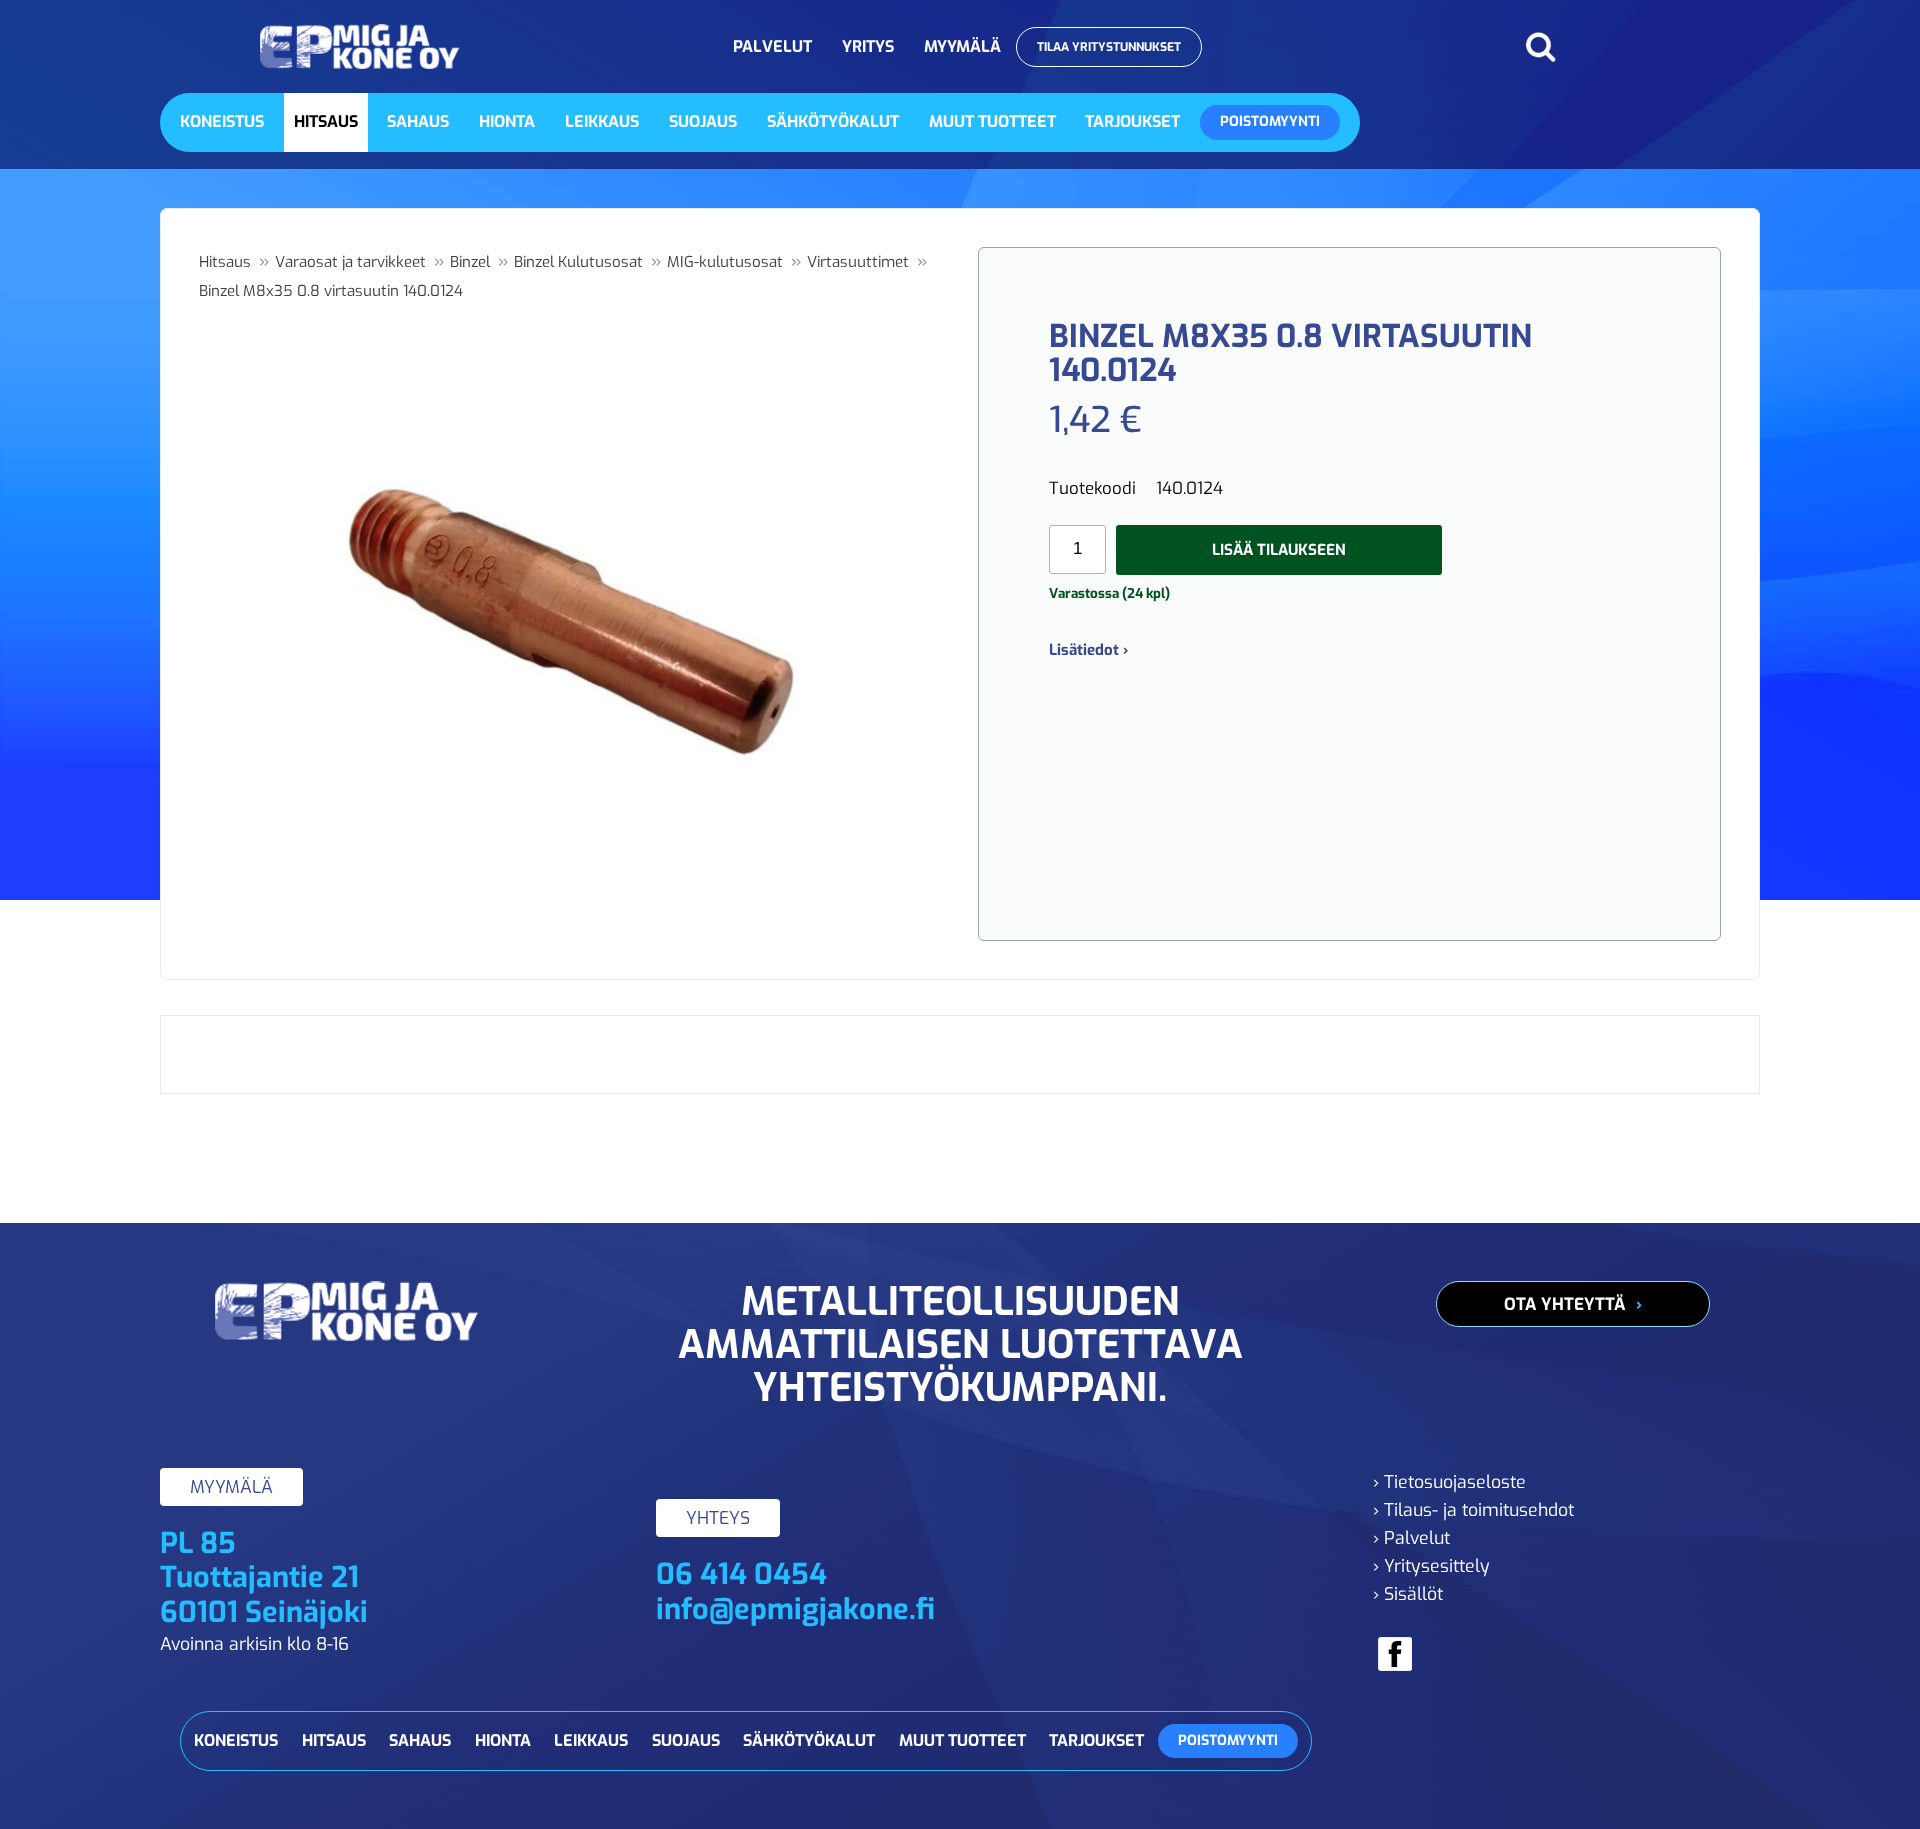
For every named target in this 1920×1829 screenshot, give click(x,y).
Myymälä (962, 46)
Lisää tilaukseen (1279, 550)
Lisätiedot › (1089, 650)
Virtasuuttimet (858, 262)
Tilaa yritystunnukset (1109, 47)
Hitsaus (326, 121)
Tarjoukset (1132, 121)
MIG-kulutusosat (725, 262)
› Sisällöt (1408, 1594)
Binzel (470, 262)
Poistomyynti (1270, 121)
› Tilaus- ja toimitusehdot (1473, 1510)
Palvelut (772, 46)
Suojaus (703, 121)
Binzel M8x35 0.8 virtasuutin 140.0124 (331, 291)
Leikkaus (602, 121)
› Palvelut (1411, 1538)
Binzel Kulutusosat (578, 262)
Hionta (507, 121)
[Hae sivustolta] (1540, 47)
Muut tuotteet (992, 121)
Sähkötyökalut (833, 121)
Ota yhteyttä (1565, 1304)
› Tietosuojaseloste (1449, 1482)
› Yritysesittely (1431, 1566)
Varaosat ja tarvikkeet (350, 262)
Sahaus (418, 121)
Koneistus (222, 121)
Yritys (868, 46)
